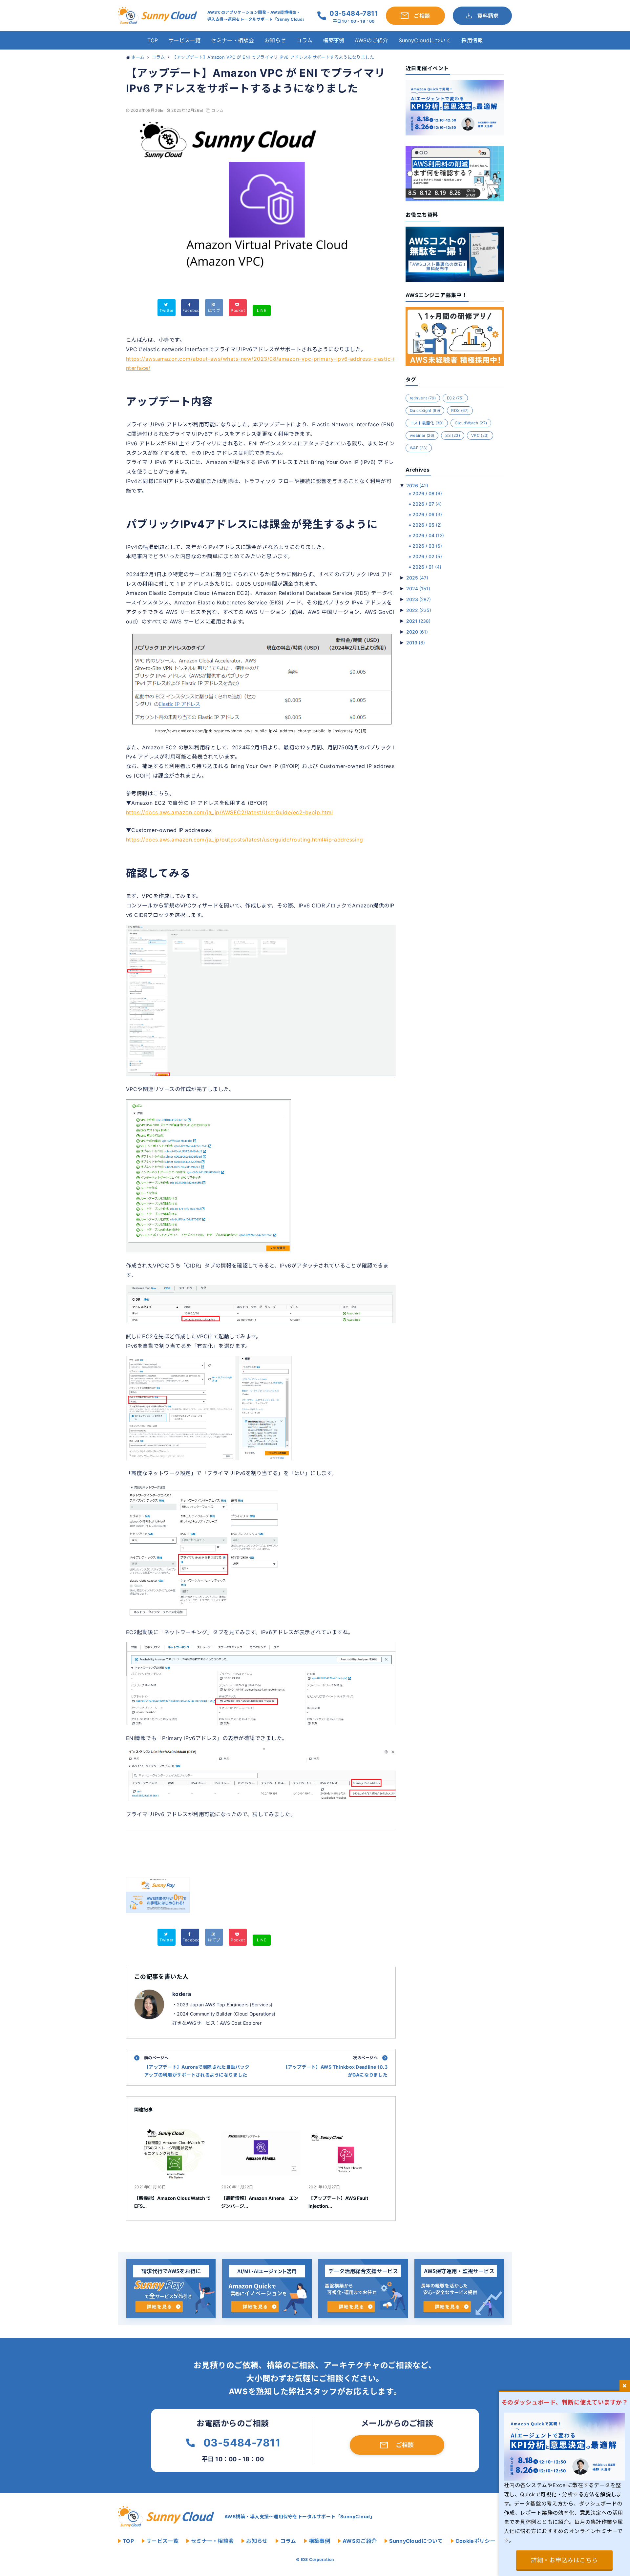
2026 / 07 (427, 504)
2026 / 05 (427, 525)
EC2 (455, 398)
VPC (480, 435)
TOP (153, 40)
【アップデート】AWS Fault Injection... (338, 2202)
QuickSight (425, 410)
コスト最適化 (427, 423)
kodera (182, 1994)
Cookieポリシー (475, 2541)
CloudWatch (471, 423)
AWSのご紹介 (371, 40)
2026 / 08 (427, 493)
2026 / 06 (427, 514)
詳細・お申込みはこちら (564, 2560)
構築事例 (334, 40)
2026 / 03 (427, 546)
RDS (460, 410)
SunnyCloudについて (425, 40)
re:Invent (423, 398)
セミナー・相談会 (232, 40)
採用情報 (472, 40)
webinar (422, 435)
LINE (262, 310)
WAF (419, 448)
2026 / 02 (427, 556)
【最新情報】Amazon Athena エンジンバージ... (260, 2202)
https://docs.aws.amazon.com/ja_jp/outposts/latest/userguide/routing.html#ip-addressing (244, 840)
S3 (453, 435)
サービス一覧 (184, 40)
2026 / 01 (427, 567)
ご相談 (405, 2445)
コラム (304, 40)
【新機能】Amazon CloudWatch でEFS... (172, 2202)
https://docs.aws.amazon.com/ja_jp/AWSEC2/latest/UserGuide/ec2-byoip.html (230, 812)
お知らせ (275, 40)
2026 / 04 (428, 535)
